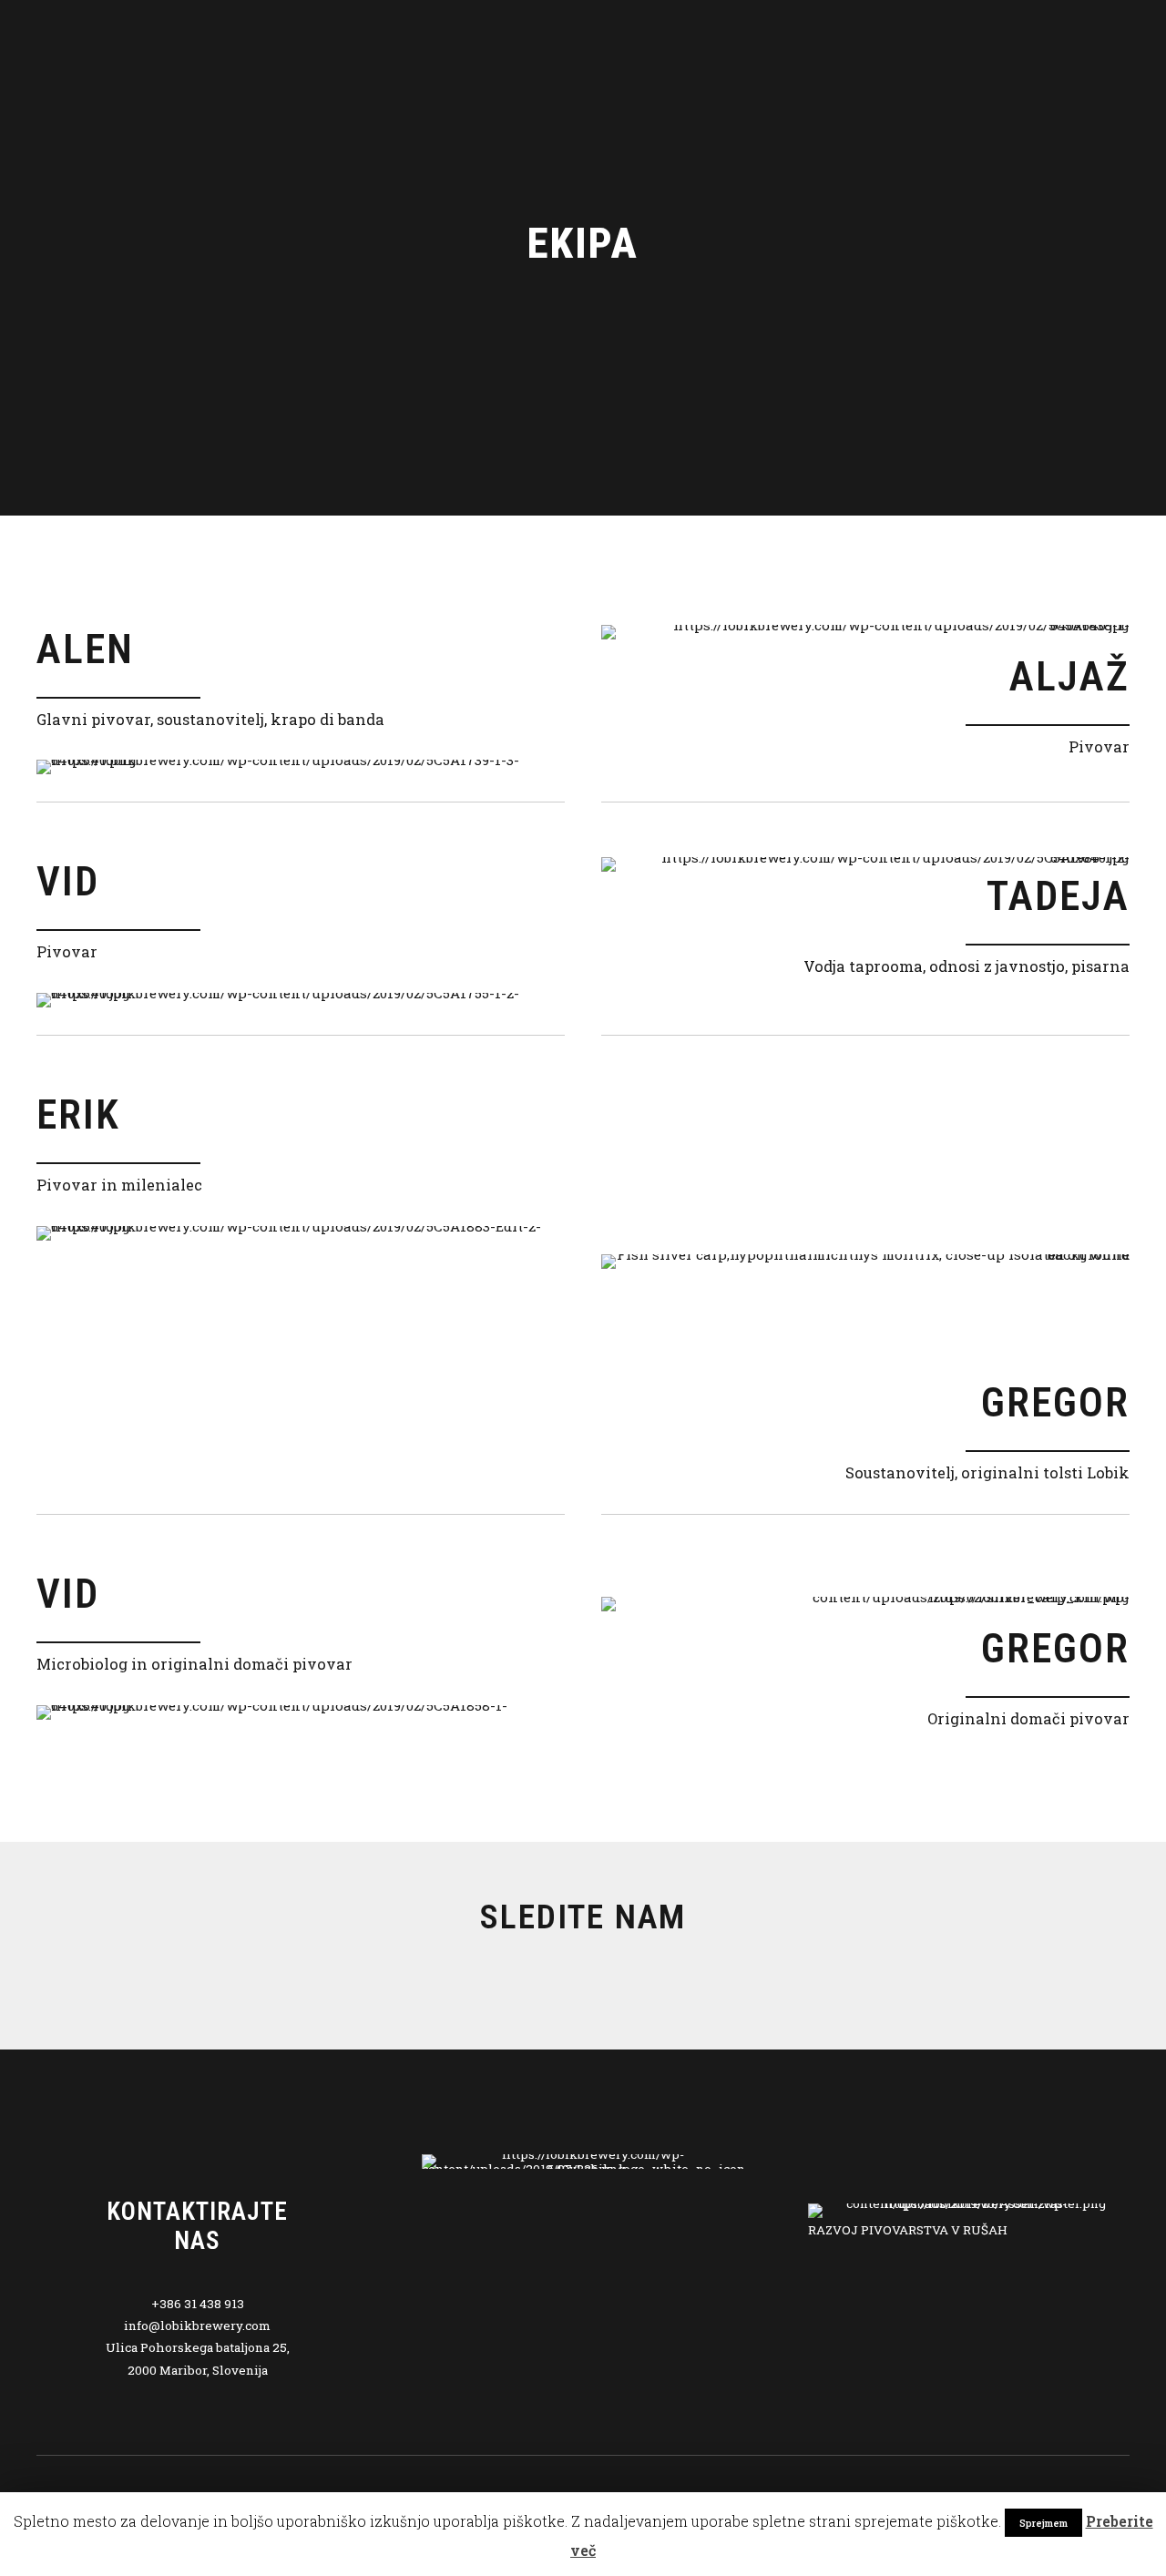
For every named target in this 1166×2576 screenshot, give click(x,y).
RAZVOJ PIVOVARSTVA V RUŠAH (908, 2230)
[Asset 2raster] (969, 2211)
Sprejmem (1043, 2523)
